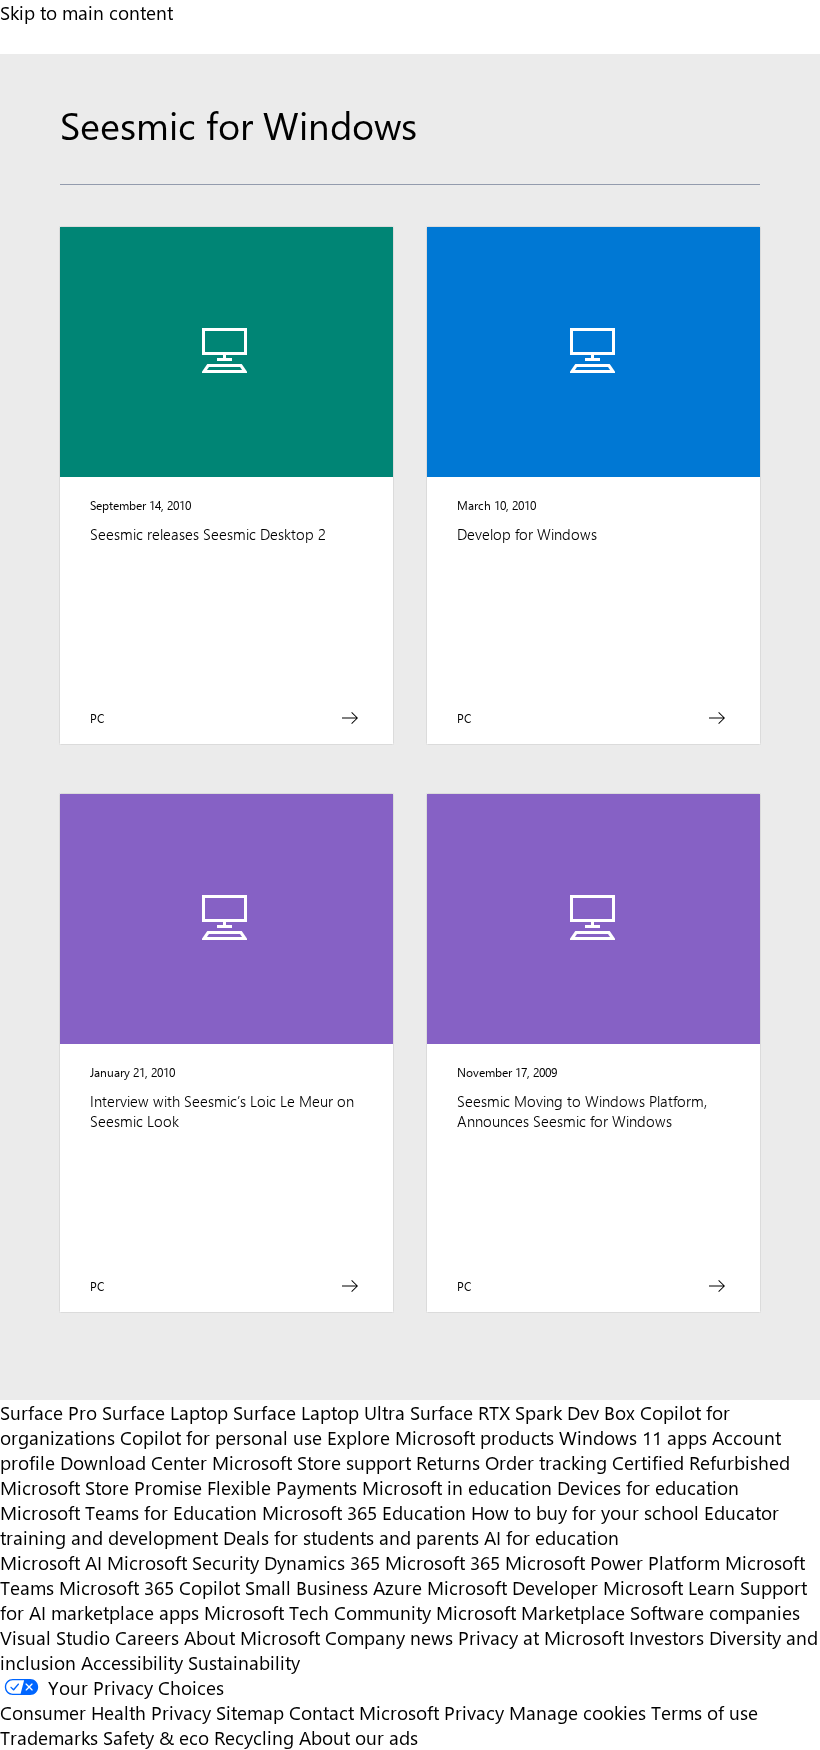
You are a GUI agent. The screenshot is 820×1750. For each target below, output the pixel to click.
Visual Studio (55, 1637)
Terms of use (704, 1712)
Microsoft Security (183, 1562)
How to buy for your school (585, 1512)
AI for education (551, 1537)
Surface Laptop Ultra (319, 1412)
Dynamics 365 (322, 1562)
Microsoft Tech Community (317, 1612)
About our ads (358, 1737)
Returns (448, 1462)
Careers (147, 1637)
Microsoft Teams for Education (128, 1512)
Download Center (133, 1462)
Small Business (306, 1587)
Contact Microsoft (364, 1712)
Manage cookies (577, 1712)
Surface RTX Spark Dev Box (522, 1412)
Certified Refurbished (701, 1462)
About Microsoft (252, 1637)
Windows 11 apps (633, 1437)
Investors (666, 1637)
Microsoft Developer (512, 1587)
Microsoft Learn (669, 1587)
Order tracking (546, 1462)
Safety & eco (156, 1737)
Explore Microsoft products (440, 1437)
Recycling (254, 1737)
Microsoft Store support (311, 1462)
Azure (397, 1587)
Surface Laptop (165, 1412)
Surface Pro (48, 1412)
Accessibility (132, 1662)
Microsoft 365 (442, 1562)
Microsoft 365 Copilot (149, 1587)
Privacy (476, 1712)
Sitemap (250, 1712)
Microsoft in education (457, 1487)
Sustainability (244, 1662)
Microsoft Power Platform (612, 1562)
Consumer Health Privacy (105, 1712)
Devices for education (648, 1487)
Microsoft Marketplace (530, 1612)
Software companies (715, 1612)
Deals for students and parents (351, 1537)
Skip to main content (86, 12)
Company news (389, 1637)
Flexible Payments (282, 1487)
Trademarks (49, 1737)
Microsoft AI (51, 1562)
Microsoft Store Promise (101, 1487)
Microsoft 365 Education (364, 1512)
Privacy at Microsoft (541, 1637)
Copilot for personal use (221, 1437)
